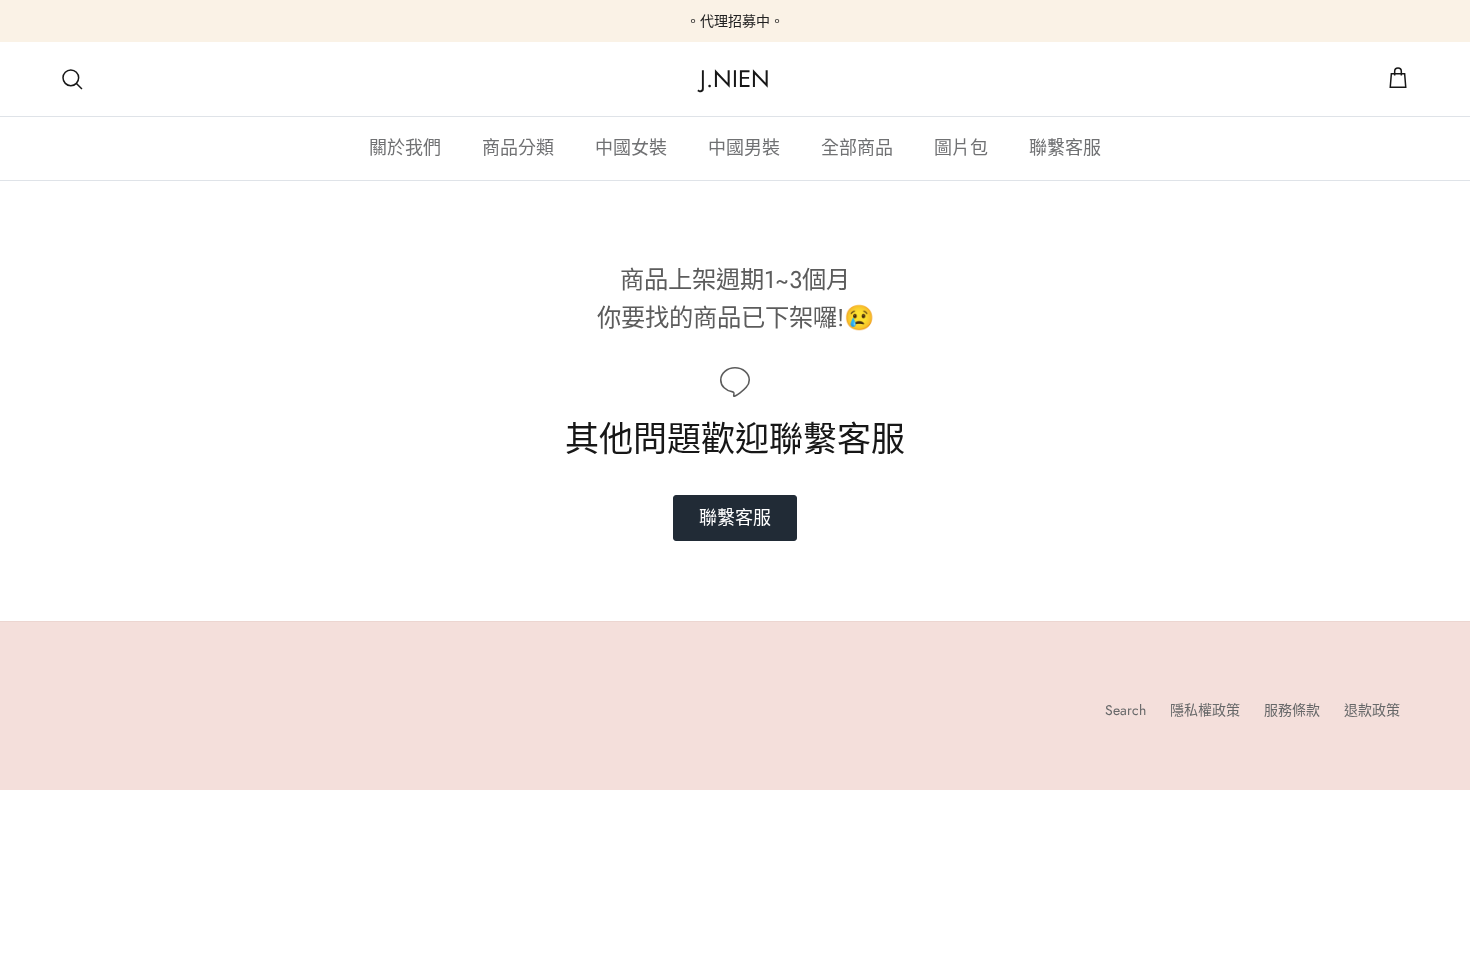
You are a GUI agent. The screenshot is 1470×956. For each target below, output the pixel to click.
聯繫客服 (1065, 148)
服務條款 (1292, 710)
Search (1125, 710)
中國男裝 (744, 148)
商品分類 (518, 148)
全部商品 (857, 148)
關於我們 (405, 148)
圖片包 (961, 148)
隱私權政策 (1205, 710)
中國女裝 (631, 148)
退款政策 (1372, 710)
